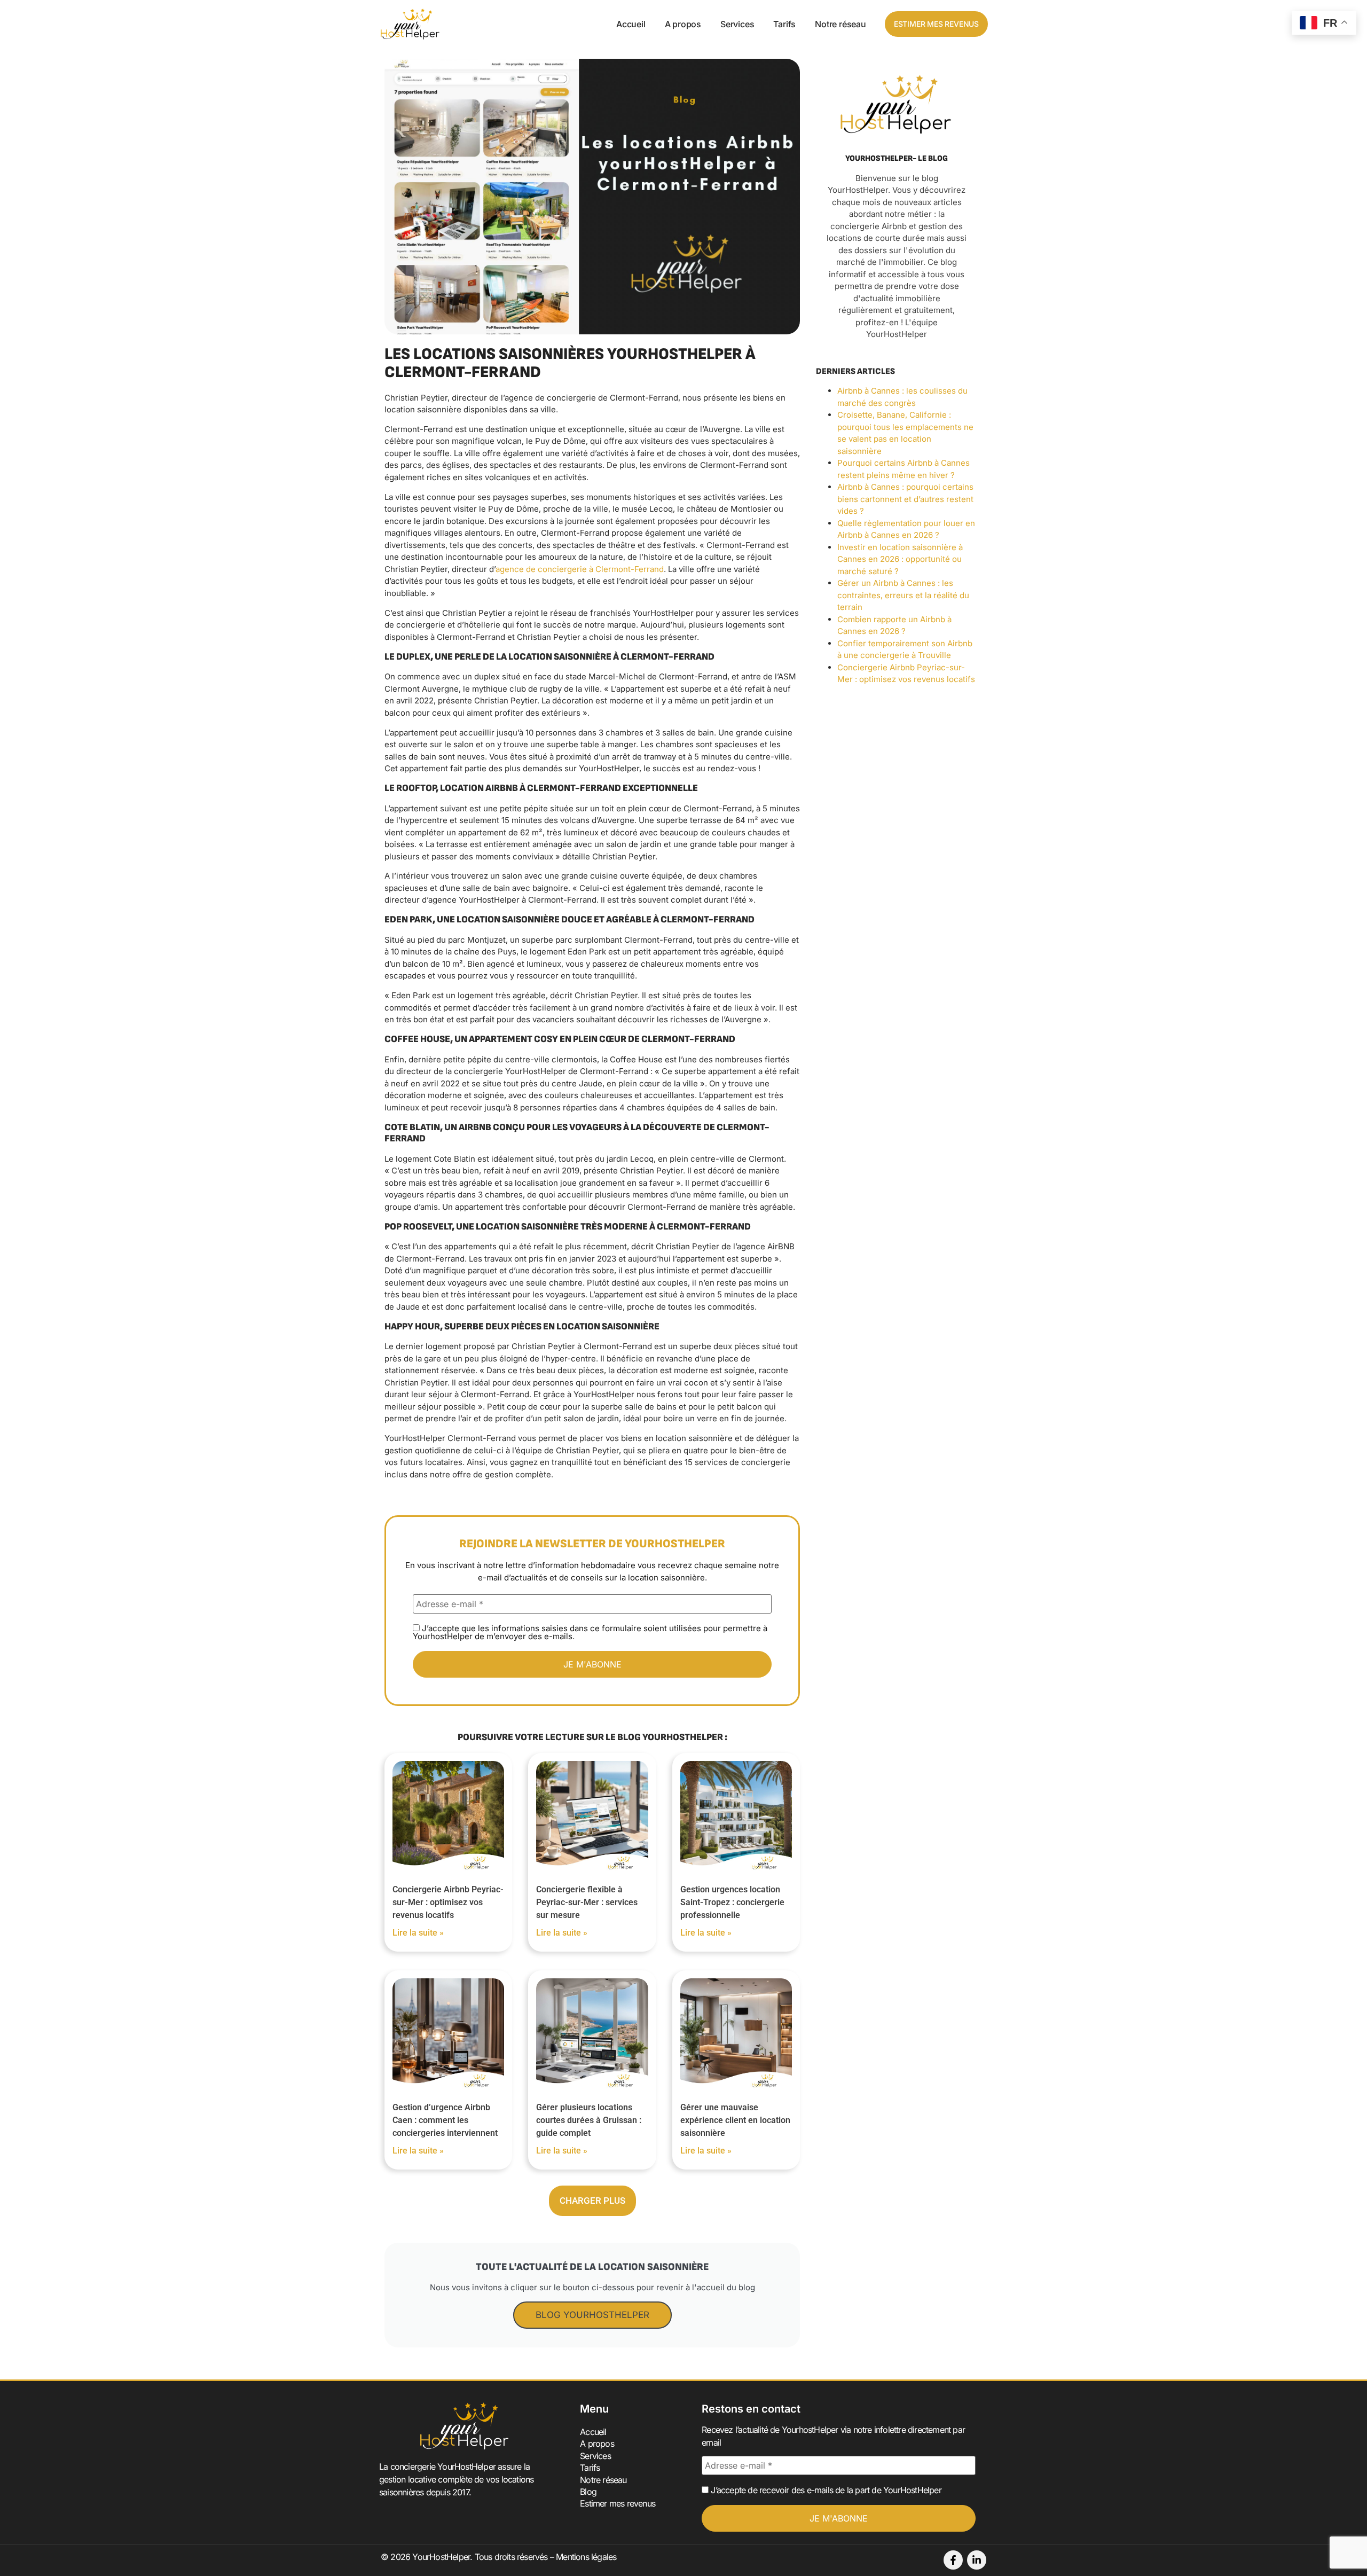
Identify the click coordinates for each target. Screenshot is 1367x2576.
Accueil (631, 24)
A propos (683, 24)
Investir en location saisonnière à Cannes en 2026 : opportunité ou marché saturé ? (900, 559)
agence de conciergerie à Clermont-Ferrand (580, 569)
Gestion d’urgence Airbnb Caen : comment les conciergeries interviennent (445, 2120)
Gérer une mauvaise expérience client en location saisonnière (735, 2120)
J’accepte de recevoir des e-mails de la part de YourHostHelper (825, 2490)
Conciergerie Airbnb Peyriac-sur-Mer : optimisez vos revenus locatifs (448, 1902)
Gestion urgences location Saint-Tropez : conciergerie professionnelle (732, 1902)
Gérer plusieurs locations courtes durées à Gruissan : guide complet (589, 2120)
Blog (588, 2492)
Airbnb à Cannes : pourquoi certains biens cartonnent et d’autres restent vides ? (905, 499)
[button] (592, 2201)
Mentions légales (586, 2557)
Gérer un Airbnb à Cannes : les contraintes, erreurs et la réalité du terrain (903, 595)
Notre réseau (840, 24)
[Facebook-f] (953, 2560)
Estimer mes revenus (618, 2503)
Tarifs (784, 24)
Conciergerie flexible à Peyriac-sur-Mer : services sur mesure (587, 1902)
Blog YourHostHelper (592, 2315)
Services (737, 24)
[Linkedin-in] (977, 2560)
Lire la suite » (418, 1933)
